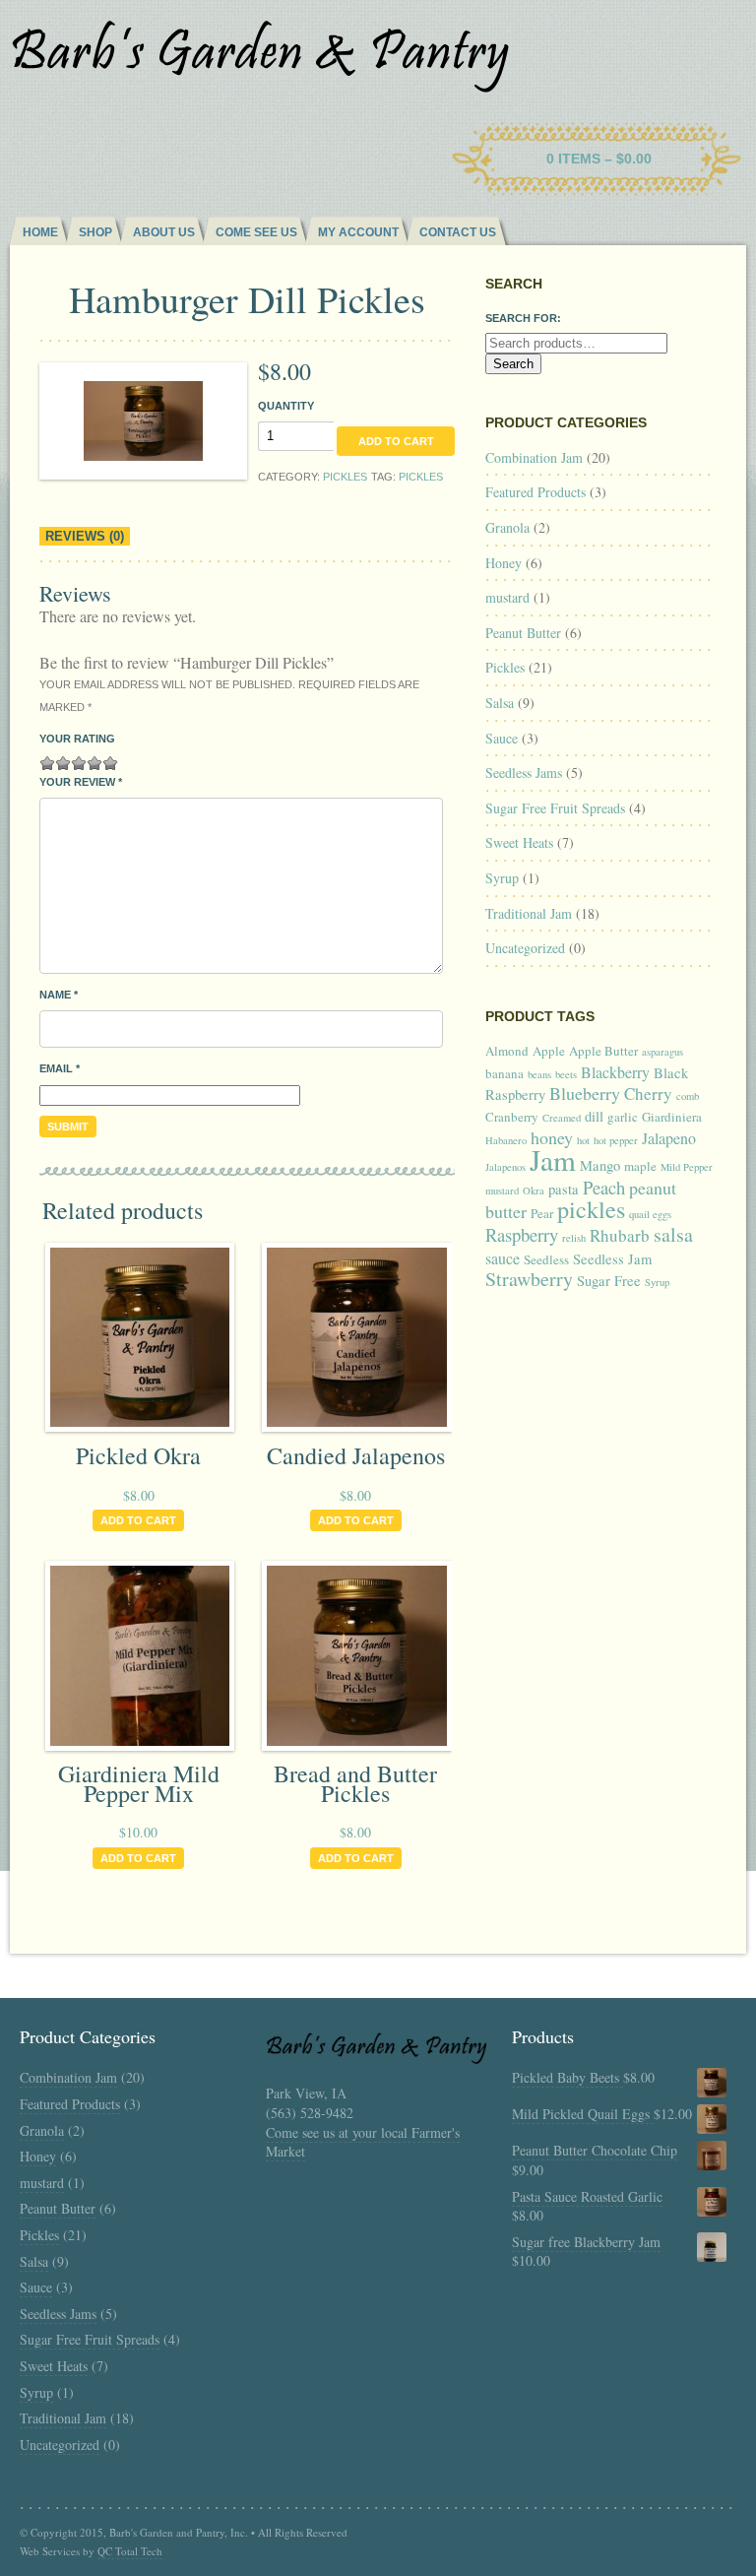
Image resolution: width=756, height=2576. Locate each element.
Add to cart (396, 441)
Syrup (502, 878)
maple (640, 1166)
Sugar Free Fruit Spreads (555, 808)
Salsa (500, 703)
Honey (504, 563)
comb (688, 1096)
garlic (623, 1117)
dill (594, 1116)
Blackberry (615, 1072)
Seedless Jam (612, 1259)
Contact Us (458, 232)
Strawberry (529, 1279)
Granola (507, 527)
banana (504, 1073)
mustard (507, 597)
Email (60, 1068)
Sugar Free (609, 1281)
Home (40, 232)
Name (59, 995)
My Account (358, 232)
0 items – (599, 159)
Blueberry (585, 1093)
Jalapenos (505, 1167)
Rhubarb (620, 1235)
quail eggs (650, 1214)
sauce (503, 1258)
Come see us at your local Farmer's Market (363, 2142)
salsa (673, 1234)
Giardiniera (672, 1117)
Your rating (77, 739)
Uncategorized (525, 948)
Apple (549, 1051)
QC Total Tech (130, 2551)
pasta (564, 1189)
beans (539, 1074)
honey (552, 1137)
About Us (164, 232)
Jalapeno (669, 1138)
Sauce (502, 738)
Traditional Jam (529, 913)
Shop (95, 232)
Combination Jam (534, 457)
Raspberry (522, 1234)
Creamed (562, 1118)
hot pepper (616, 1140)
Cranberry (512, 1117)
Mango (600, 1165)
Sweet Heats (519, 842)
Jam (553, 1159)
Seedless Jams (524, 773)
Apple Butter (603, 1051)
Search (513, 364)
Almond (507, 1051)
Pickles (345, 477)
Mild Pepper (687, 1167)
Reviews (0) (85, 536)
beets (566, 1074)
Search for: (523, 318)
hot (583, 1140)
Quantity (286, 406)
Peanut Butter (523, 633)
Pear (542, 1213)
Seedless (546, 1259)
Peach (604, 1187)
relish (574, 1238)
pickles (421, 477)
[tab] (85, 537)
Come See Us (256, 232)
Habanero (506, 1140)
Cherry (648, 1094)
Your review (81, 782)
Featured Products (535, 492)
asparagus (662, 1052)
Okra (534, 1191)
